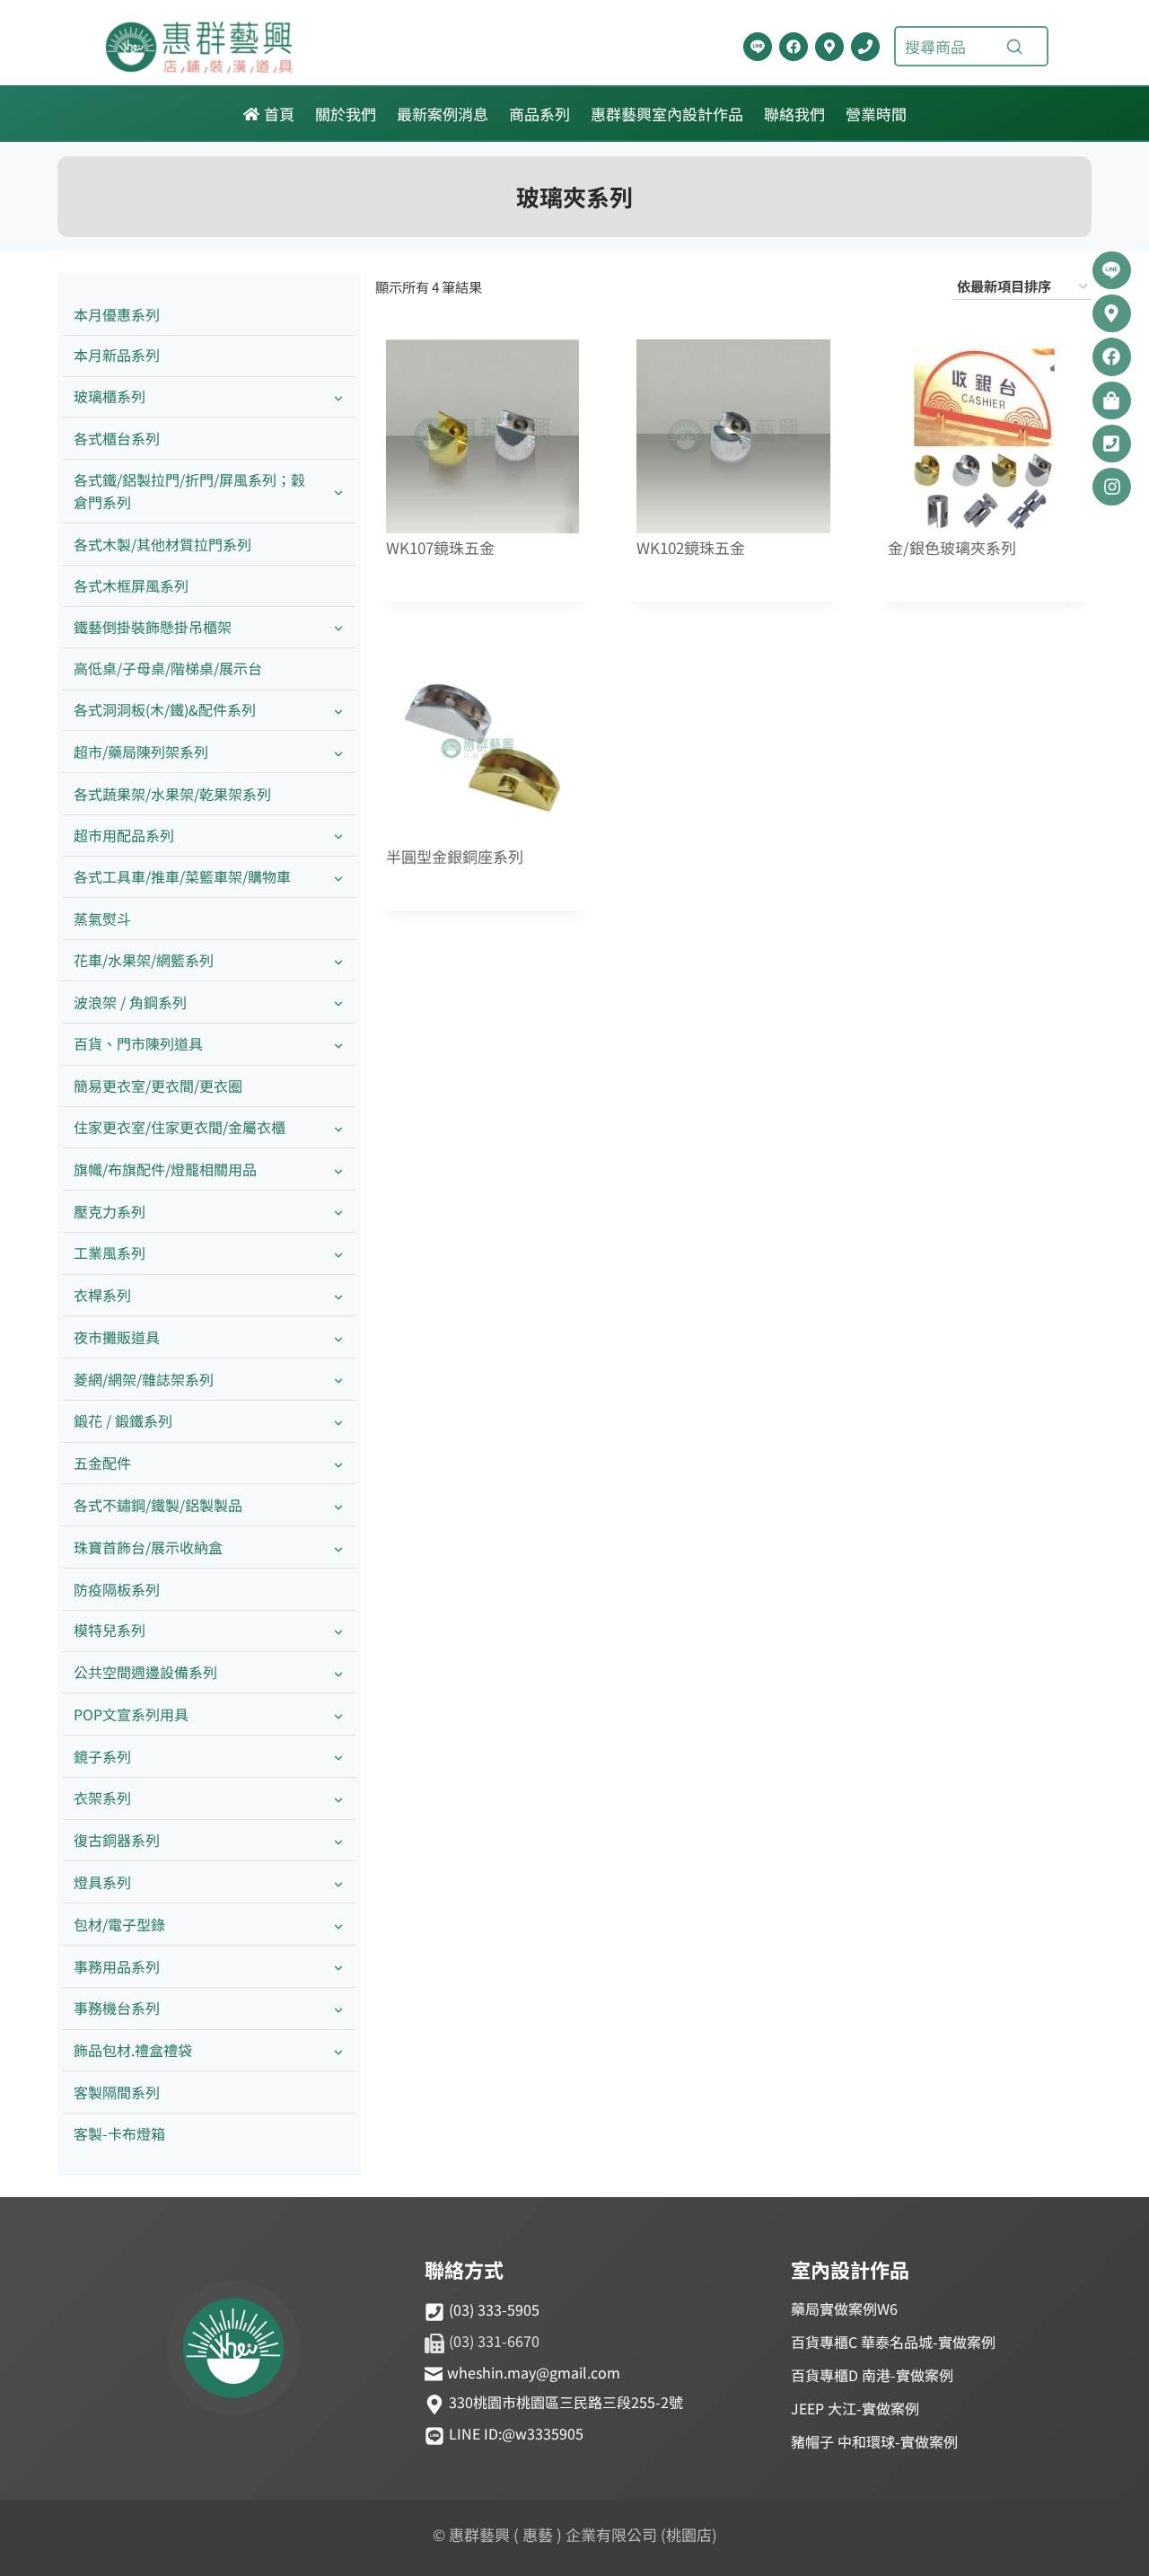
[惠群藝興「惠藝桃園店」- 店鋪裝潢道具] (758, 47)
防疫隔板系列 (117, 1589)
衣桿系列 (102, 1295)
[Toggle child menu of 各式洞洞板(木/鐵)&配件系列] (338, 711)
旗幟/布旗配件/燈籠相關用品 (165, 1169)
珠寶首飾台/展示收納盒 (148, 1547)
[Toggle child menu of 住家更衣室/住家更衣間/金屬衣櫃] (338, 1127)
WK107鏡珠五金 (440, 548)
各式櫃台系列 (117, 438)
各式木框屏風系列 (131, 585)
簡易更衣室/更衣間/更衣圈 (158, 1086)
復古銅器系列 (117, 1840)
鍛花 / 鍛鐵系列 (123, 1420)
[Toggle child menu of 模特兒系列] (338, 1631)
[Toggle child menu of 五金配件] (338, 1464)
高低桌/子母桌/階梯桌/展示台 (168, 668)
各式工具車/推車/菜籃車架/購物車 (182, 876)
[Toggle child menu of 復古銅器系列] (338, 1841)
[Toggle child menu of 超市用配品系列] (338, 835)
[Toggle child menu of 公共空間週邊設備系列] (338, 1673)
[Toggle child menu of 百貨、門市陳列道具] (338, 1045)
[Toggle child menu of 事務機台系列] (338, 2009)
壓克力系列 (110, 1211)
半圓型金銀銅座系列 (455, 857)
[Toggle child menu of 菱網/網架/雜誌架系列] (338, 1380)
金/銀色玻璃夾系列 (952, 548)
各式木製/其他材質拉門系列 (162, 544)
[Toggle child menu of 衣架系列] (338, 1799)
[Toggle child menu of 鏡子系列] (338, 1757)
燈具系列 (102, 1882)
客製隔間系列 (117, 2092)
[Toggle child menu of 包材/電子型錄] (338, 1925)
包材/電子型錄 (119, 1924)
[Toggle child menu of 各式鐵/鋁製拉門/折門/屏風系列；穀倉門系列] (338, 491)
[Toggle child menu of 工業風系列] (338, 1254)
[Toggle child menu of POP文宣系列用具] (338, 1714)
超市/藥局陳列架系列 (141, 752)
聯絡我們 (794, 114)
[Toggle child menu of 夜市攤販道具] (338, 1337)
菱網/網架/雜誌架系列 (144, 1379)
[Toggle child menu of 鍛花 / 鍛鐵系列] (338, 1422)
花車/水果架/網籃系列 (144, 960)
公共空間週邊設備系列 (145, 1672)
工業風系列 (110, 1253)
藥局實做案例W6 (844, 2308)
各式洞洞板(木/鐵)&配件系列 (165, 709)
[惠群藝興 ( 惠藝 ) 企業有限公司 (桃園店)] (233, 2351)
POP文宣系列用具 (131, 1714)
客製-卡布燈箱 (119, 2133)
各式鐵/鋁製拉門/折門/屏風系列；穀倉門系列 (189, 491)
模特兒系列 (110, 1630)
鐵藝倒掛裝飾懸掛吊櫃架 (153, 627)
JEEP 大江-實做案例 (855, 2408)
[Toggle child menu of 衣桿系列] (338, 1296)
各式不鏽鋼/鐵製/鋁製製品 (158, 1505)
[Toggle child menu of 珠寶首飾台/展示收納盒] (338, 1547)
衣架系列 (102, 1798)
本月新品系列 (117, 355)
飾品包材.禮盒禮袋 (133, 2050)
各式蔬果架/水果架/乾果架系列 (172, 794)
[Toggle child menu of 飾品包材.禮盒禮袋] (338, 2051)
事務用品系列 (117, 1966)
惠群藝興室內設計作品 (667, 114)
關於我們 (346, 114)
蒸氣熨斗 (102, 919)
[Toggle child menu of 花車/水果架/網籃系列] (338, 960)
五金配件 (102, 1463)
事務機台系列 (117, 2008)
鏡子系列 (102, 1756)
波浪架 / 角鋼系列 (130, 1002)
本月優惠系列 (117, 314)
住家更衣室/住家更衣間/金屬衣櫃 (180, 1127)
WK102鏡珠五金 (691, 548)
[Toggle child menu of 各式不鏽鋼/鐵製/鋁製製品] (338, 1505)
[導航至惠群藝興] (829, 47)
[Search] (1014, 47)
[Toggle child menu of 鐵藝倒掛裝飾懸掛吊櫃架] (338, 627)
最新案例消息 (443, 114)
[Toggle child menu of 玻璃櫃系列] (338, 397)
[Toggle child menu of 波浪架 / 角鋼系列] (338, 1002)
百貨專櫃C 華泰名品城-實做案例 (893, 2342)
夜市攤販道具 (117, 1337)
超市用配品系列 (124, 835)
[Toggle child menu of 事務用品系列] (338, 1967)
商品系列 (539, 114)
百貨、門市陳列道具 (138, 1043)
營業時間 (876, 114)
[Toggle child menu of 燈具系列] (338, 1882)
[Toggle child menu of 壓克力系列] (338, 1212)
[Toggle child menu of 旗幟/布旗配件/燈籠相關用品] (338, 1169)
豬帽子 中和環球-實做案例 (874, 2441)
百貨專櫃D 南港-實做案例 (872, 2375)
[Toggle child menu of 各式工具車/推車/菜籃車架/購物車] (338, 878)
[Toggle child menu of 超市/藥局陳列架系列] (338, 752)
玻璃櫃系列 (110, 396)
